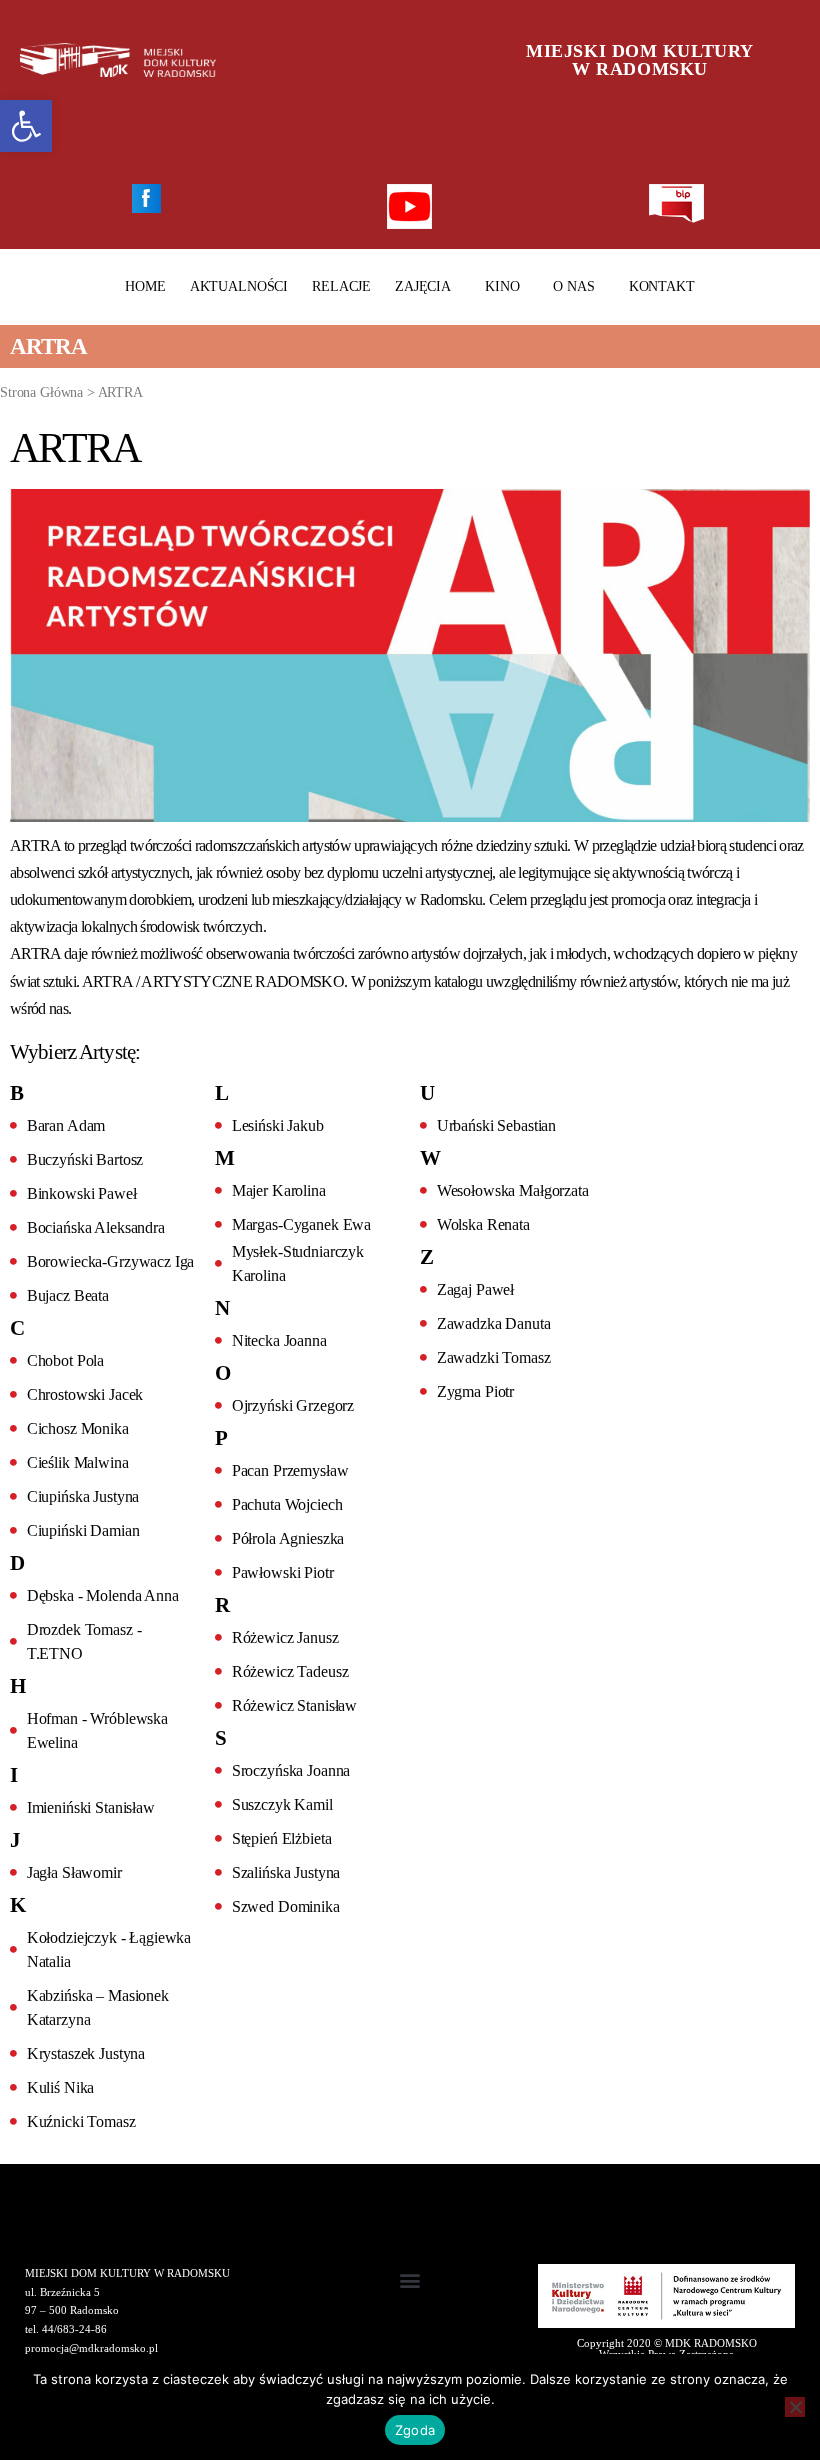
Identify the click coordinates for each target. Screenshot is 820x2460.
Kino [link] (502, 286)
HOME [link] (145, 286)
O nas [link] (573, 286)
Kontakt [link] (662, 286)
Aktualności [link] (239, 286)
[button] (410, 2280)
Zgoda (415, 2430)
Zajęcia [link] (423, 286)
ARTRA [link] (120, 392)
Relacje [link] (341, 286)
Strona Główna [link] (41, 392)
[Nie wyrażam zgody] (795, 2407)
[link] (26, 126)
